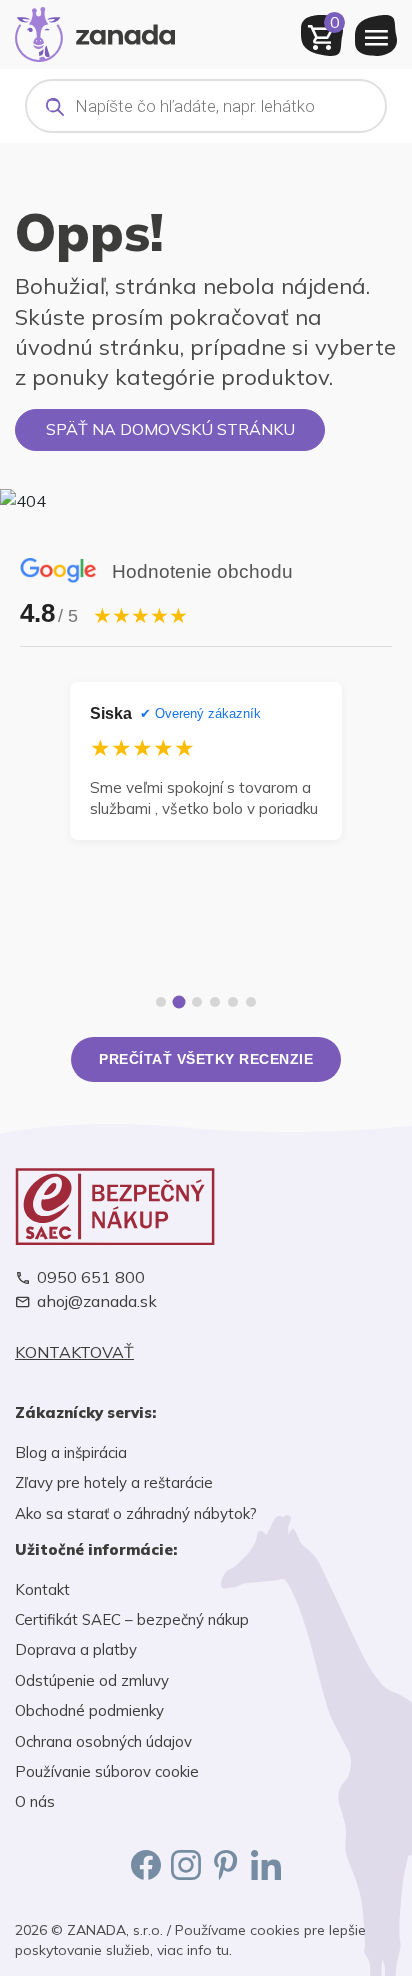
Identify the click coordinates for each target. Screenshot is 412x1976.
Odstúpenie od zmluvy (92, 1680)
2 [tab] (179, 1002)
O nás (35, 1801)
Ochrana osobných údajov (103, 1741)
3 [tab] (197, 1002)
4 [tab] (215, 1002)
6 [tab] (251, 1002)
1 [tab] (161, 1002)
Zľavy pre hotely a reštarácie (114, 1482)
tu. (224, 1950)
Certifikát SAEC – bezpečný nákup (132, 1619)
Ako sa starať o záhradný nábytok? (136, 1513)
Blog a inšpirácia (71, 1452)
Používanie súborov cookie (107, 1771)
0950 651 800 (91, 1277)
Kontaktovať (74, 1352)
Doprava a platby (76, 1649)
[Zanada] (95, 32)
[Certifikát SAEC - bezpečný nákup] (206, 1206)
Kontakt (42, 1589)
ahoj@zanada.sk (97, 1301)
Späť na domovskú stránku (170, 429)
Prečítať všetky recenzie (206, 1059)
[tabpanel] (206, 761)
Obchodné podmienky (89, 1710)
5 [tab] (233, 1002)
